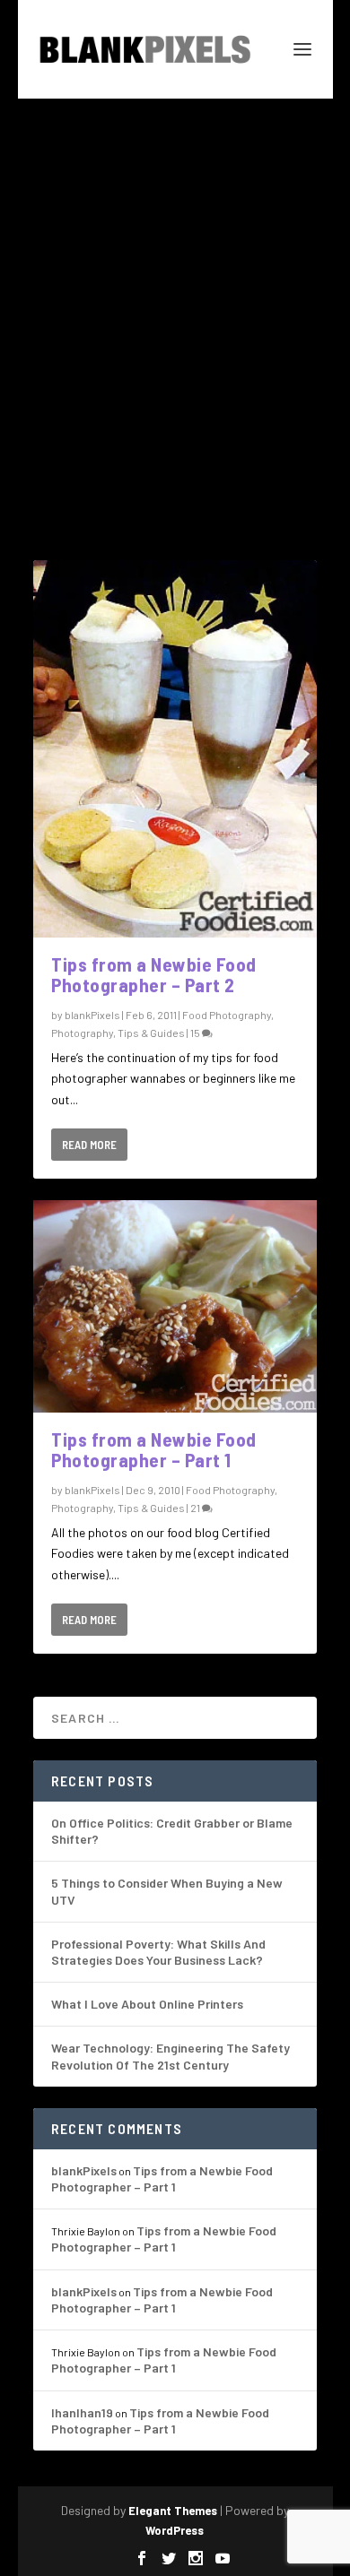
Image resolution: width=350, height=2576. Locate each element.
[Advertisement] (175, 282)
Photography (82, 1033)
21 (196, 1508)
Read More (89, 1145)
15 (196, 1033)
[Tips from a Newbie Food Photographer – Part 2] (175, 749)
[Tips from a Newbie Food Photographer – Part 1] (175, 1306)
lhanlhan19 (82, 2412)
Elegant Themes (173, 2511)
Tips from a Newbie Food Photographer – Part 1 (154, 1449)
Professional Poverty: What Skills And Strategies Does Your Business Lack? (158, 1952)
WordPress (175, 2530)
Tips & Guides (151, 1033)
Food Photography (227, 1015)
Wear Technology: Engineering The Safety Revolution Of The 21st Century (171, 2056)
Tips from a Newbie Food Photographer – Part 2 (154, 974)
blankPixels (92, 1015)
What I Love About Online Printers (147, 2004)
